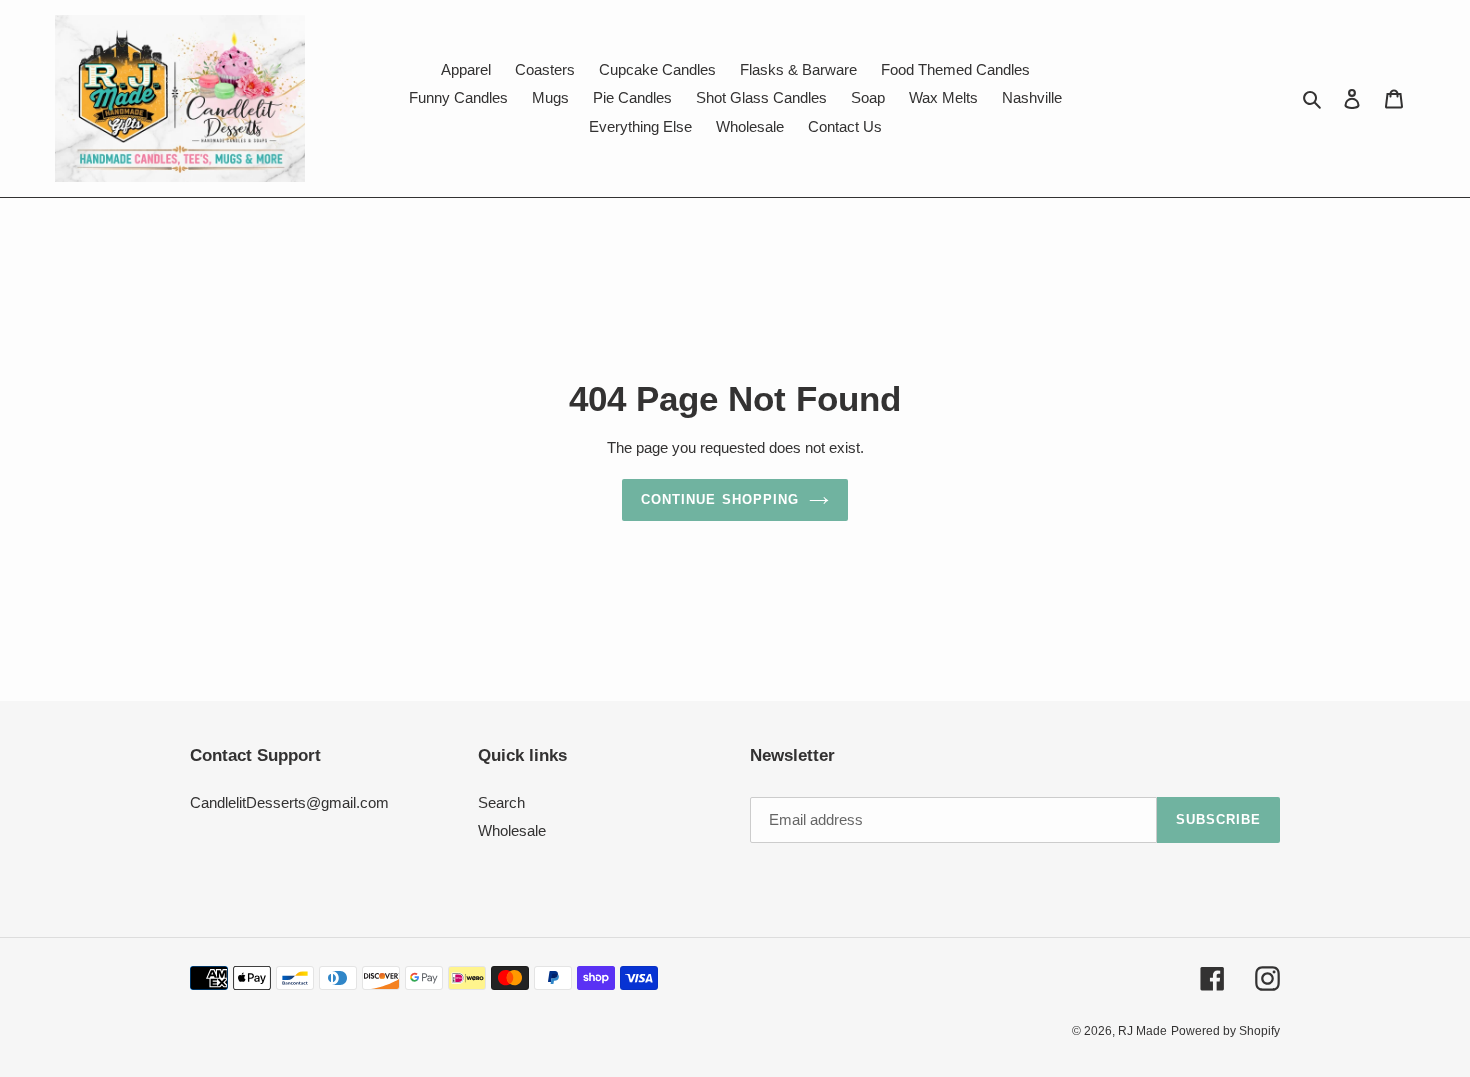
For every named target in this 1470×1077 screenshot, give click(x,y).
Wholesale (512, 830)
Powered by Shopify (1225, 1031)
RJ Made (1142, 1031)
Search (501, 802)
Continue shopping (720, 499)
